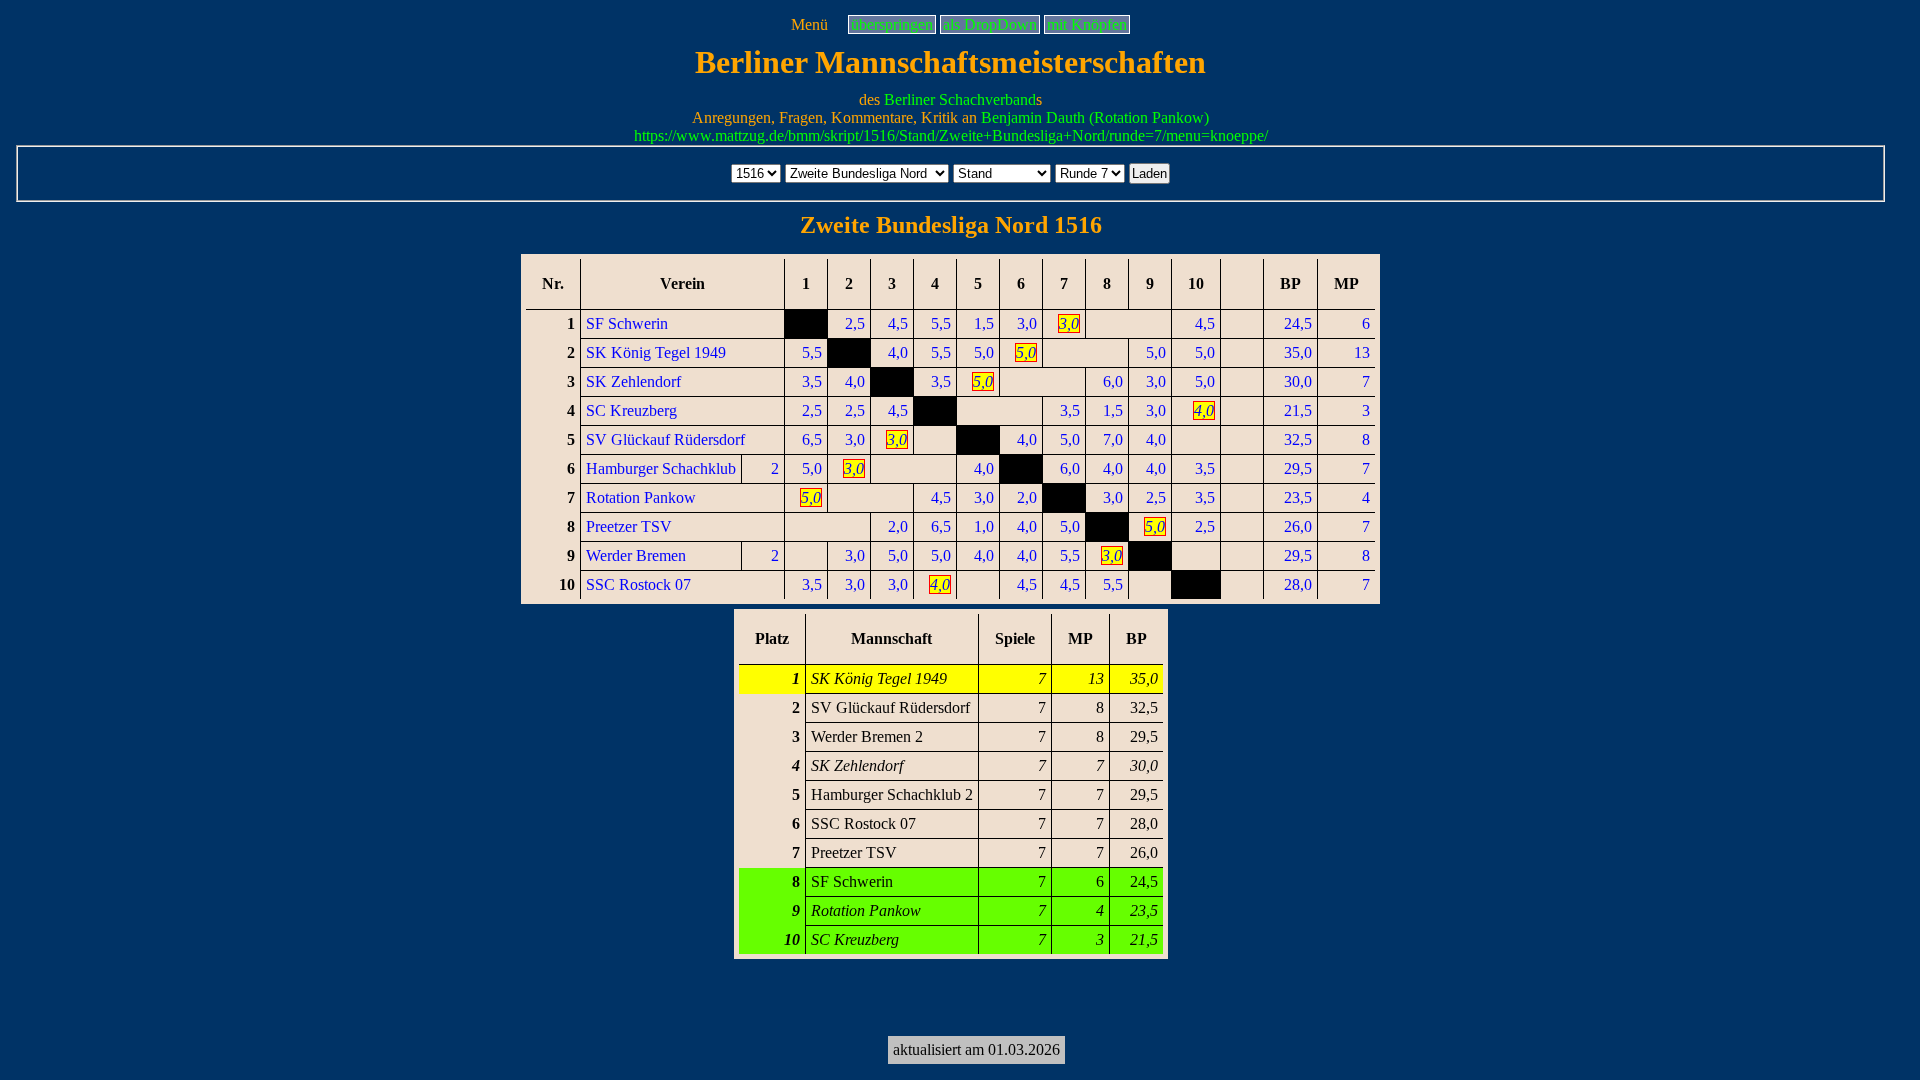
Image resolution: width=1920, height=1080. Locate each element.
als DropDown (990, 24)
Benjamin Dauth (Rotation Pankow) (1095, 117)
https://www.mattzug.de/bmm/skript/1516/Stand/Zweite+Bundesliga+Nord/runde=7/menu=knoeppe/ (951, 135)
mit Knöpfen (1087, 24)
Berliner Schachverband (960, 99)
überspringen (892, 24)
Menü (809, 24)
